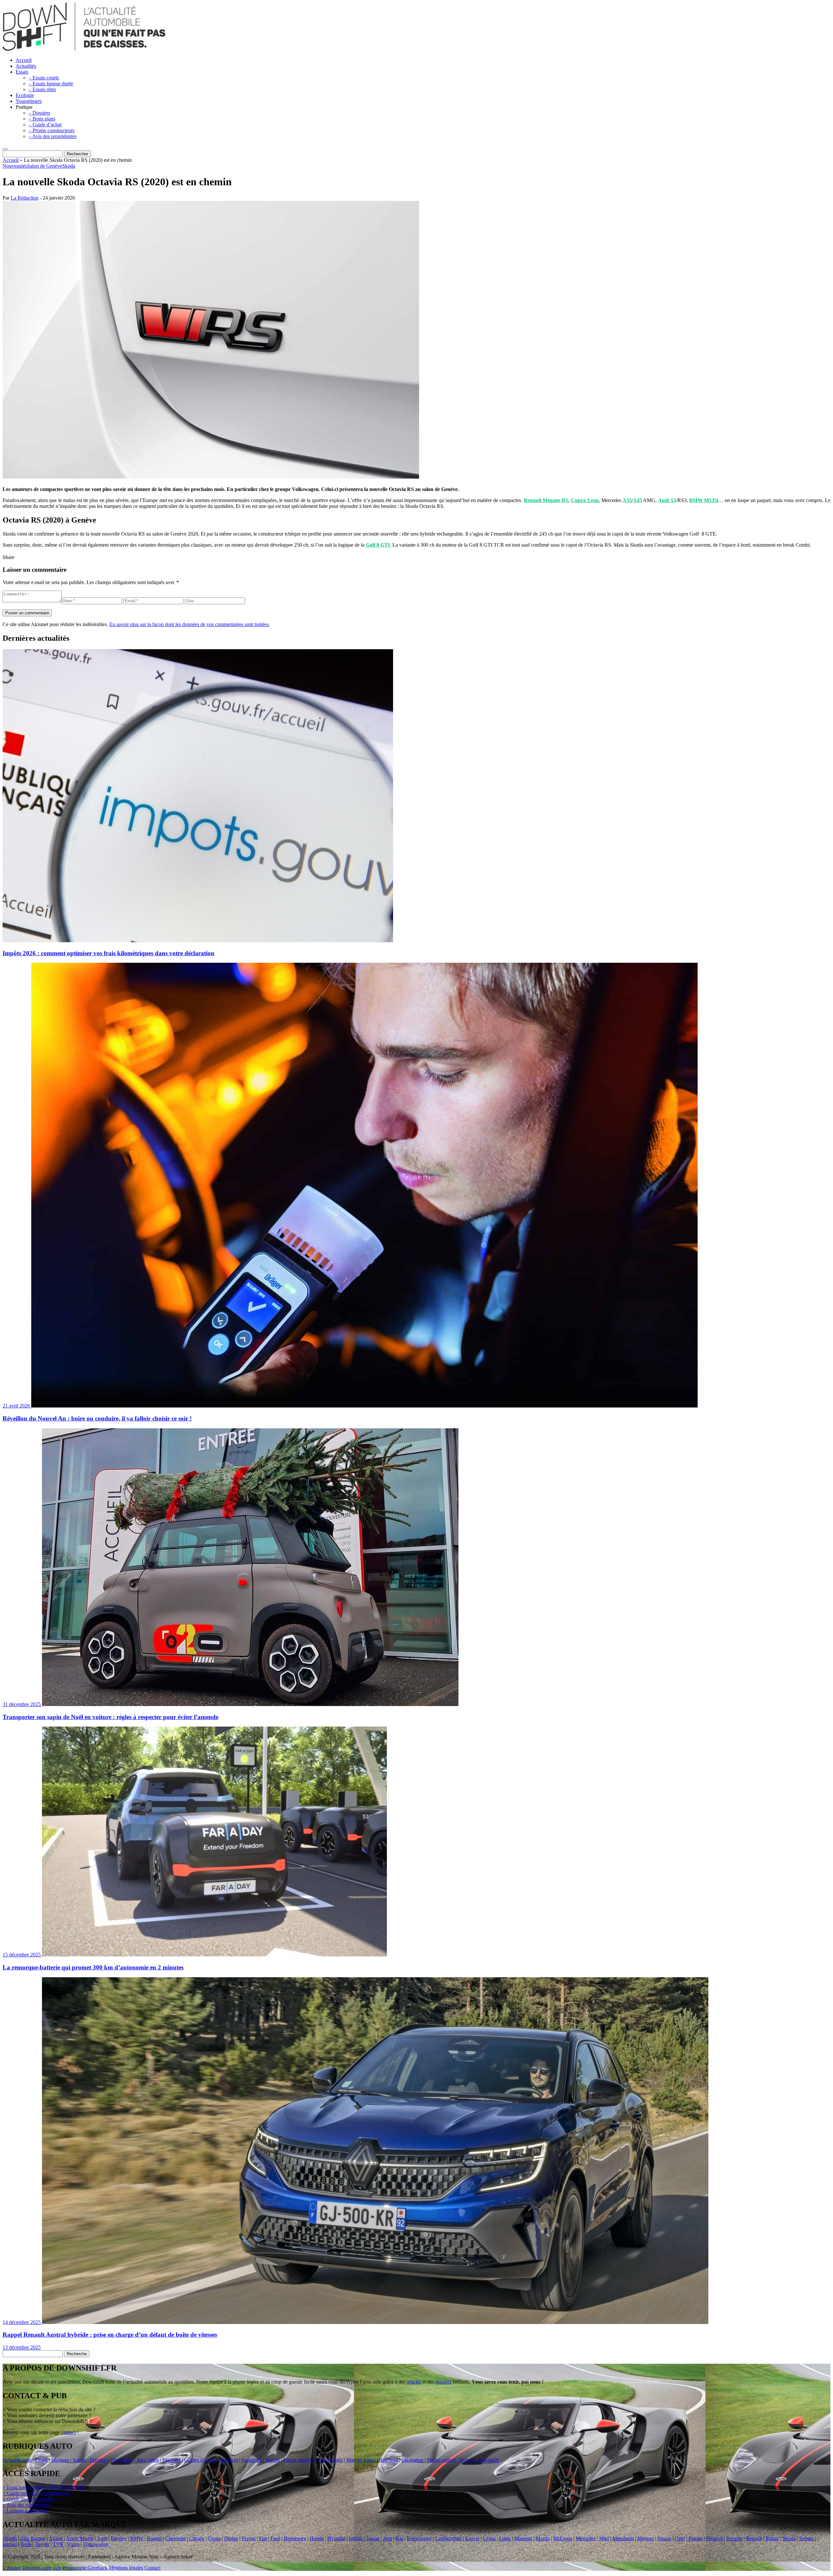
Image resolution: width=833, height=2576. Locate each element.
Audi (102, 2538)
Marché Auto (360, 2460)
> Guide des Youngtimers (29, 2499)
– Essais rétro (42, 89)
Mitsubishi (623, 2538)
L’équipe (12, 2568)
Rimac (772, 2538)
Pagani (696, 2538)
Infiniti (356, 2538)
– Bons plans (42, 119)
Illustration (412, 2460)
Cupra (214, 2538)
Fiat (263, 2538)
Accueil (24, 60)
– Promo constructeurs (52, 130)
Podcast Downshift (479, 2460)
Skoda (69, 166)
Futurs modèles (299, 2460)
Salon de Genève (45, 166)
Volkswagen (96, 2544)
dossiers (444, 2382)
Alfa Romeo (33, 2538)
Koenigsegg (419, 2538)
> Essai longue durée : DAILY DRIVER (44, 2487)
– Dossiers (39, 113)
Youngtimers (29, 101)
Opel (680, 2538)
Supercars (252, 2460)
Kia (399, 2538)
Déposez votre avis (42, 2568)
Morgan (646, 2538)
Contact (152, 2568)
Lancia (472, 2538)
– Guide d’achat (45, 125)
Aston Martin (80, 2538)
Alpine (56, 2538)
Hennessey (295, 2538)
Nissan (664, 2538)
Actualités (26, 66)
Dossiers (99, 2460)
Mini (604, 2538)
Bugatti (154, 2538)
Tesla (26, 2544)
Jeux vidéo (148, 2460)
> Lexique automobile (25, 2511)
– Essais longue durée (51, 84)
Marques (60, 2460)
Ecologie (25, 95)
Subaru (806, 2538)
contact (68, 2432)
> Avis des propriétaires (27, 2505)
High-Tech (122, 2460)
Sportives (228, 2460)
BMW (137, 2538)
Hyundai (336, 2538)
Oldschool (387, 2460)
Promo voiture (442, 2460)
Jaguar (373, 2538)
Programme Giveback (85, 2568)
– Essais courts (44, 78)
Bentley (119, 2538)
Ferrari (249, 2538)
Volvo (73, 2544)
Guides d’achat (200, 2460)
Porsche (734, 2538)
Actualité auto (17, 2460)
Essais (22, 72)
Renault (754, 2538)
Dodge (231, 2538)
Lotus (505, 2538)
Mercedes (586, 2538)
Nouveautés (15, 166)
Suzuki (10, 2544)
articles (414, 2382)
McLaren (563, 2538)
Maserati (523, 2538)
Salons (79, 2460)
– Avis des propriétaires (53, 136)
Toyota (42, 2544)
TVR (58, 2544)
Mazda (543, 2538)
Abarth (10, 2538)
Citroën (197, 2538)
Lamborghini (448, 2538)
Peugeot (714, 2538)
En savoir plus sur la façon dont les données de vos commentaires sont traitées (189, 624)
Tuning (273, 2460)
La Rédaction (25, 198)
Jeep (388, 2538)
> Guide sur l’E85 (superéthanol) (36, 2493)
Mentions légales (126, 2568)
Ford (275, 2538)
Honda (317, 2538)
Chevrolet (175, 2538)
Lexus (489, 2538)
